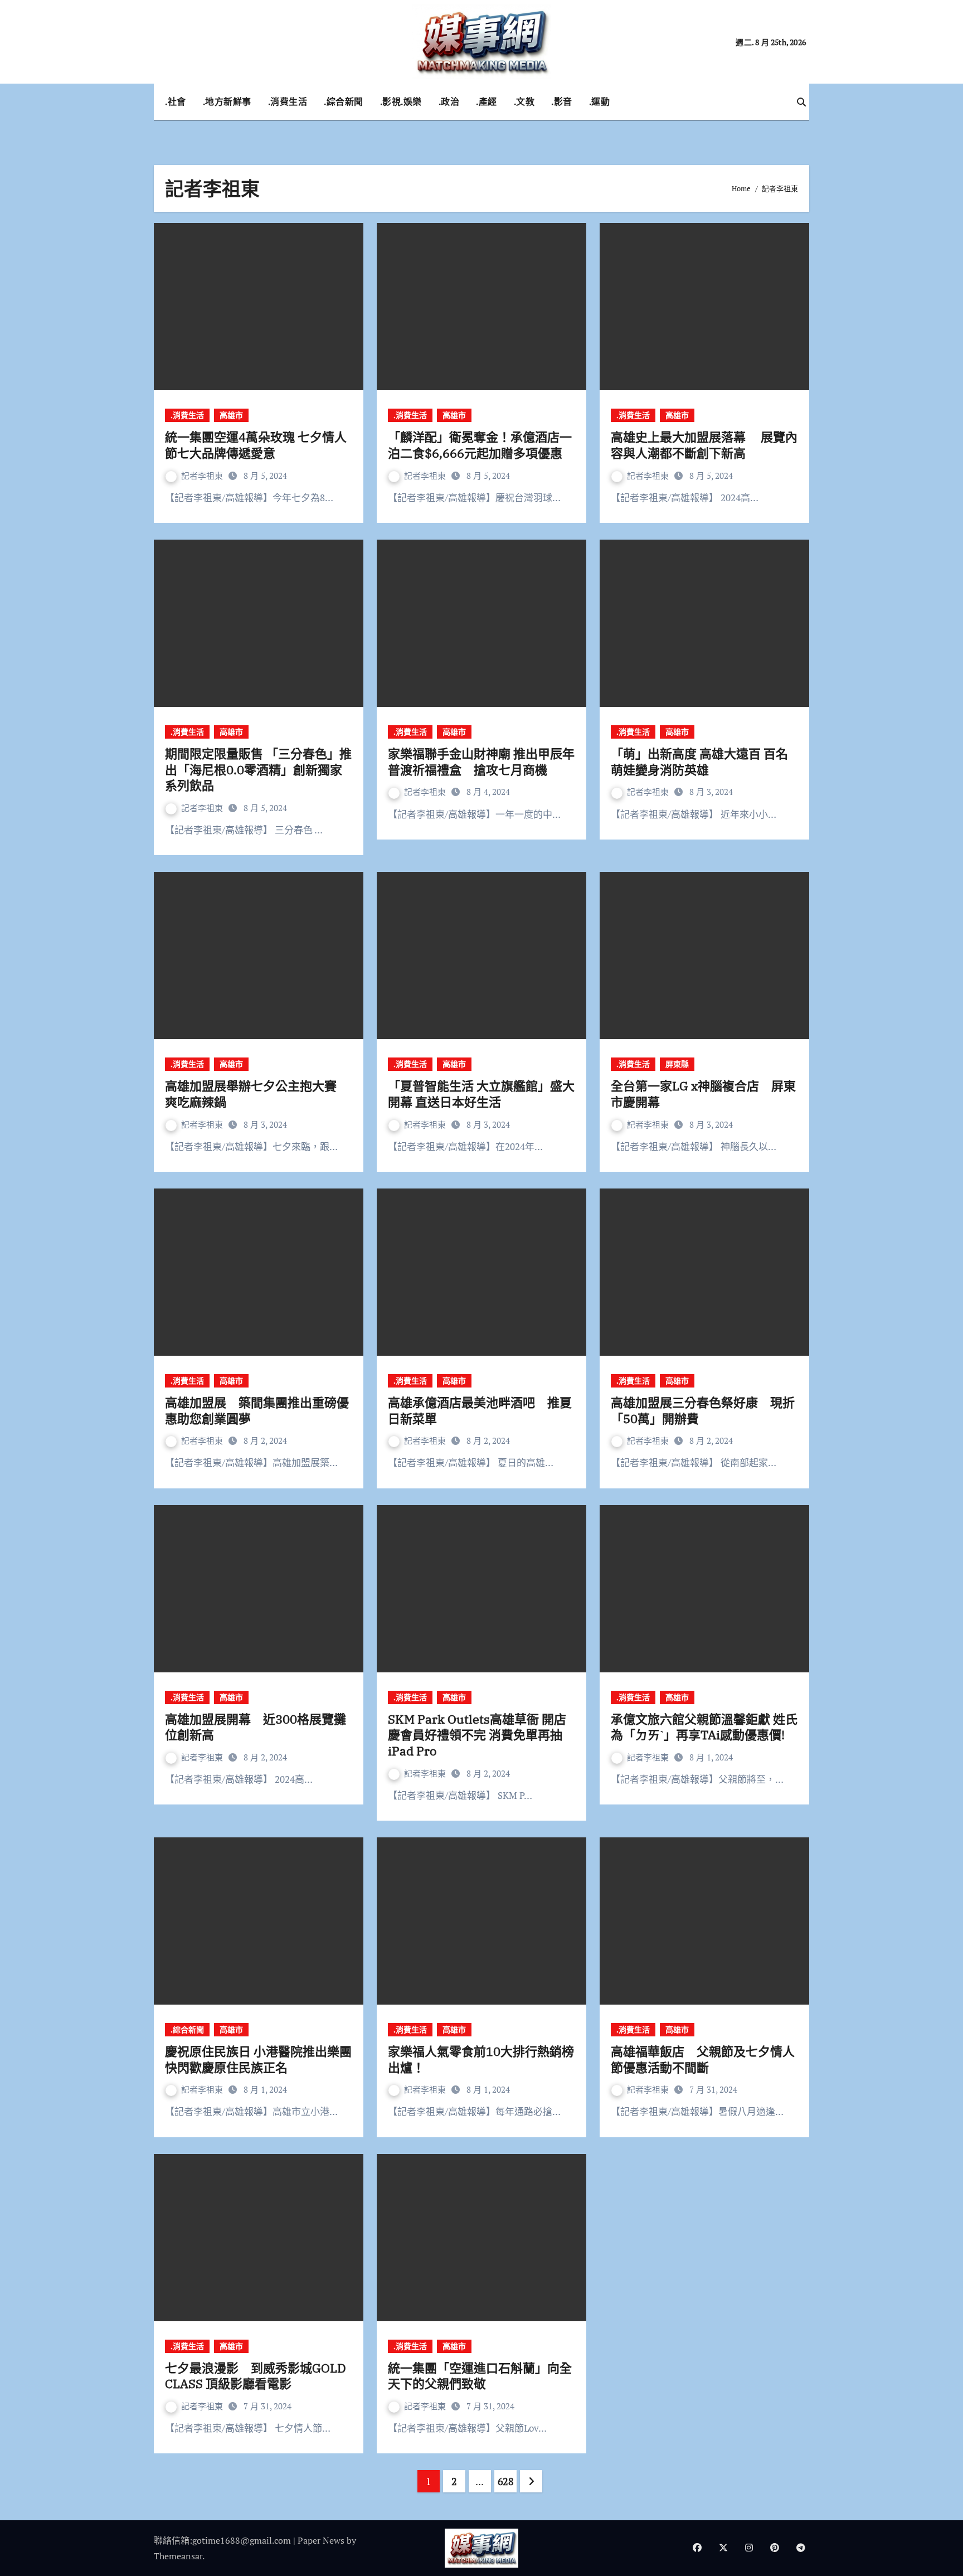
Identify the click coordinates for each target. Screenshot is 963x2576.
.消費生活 (288, 101)
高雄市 (231, 415)
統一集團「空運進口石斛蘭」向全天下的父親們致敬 (480, 2376)
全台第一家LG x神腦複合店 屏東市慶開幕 (703, 1094)
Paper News (321, 2540)
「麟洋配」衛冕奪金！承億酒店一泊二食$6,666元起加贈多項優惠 (480, 445)
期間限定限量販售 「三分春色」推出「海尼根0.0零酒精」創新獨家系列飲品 (258, 769)
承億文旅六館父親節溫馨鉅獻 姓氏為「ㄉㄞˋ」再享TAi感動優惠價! (704, 1727)
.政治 (449, 101)
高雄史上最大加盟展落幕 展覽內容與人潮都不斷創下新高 (704, 445)
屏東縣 (677, 1064)
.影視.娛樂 (401, 101)
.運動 (600, 101)
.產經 (487, 101)
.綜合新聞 (344, 101)
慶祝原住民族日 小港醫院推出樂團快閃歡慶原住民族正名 (258, 2059)
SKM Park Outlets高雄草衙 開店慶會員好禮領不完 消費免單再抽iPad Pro (477, 1735)
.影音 (562, 101)
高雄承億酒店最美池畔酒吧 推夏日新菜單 (480, 1410)
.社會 (176, 101)
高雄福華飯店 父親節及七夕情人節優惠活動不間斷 (703, 2059)
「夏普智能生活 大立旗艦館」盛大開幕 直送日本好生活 (481, 1094)
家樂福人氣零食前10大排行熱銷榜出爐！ (481, 2059)
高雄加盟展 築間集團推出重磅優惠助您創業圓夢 (257, 1410)
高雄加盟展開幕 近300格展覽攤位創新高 (256, 1727)
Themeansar (178, 2556)
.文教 (524, 101)
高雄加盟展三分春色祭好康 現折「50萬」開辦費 (703, 1410)
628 (506, 2481)
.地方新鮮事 (227, 101)
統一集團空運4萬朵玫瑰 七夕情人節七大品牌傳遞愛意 (256, 445)
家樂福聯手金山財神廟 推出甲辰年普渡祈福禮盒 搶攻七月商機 (481, 761)
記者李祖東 (203, 476)
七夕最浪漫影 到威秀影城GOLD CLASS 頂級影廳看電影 (256, 2376)
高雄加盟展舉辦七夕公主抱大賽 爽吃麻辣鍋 (257, 1094)
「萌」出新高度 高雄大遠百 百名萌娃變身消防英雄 (699, 761)
